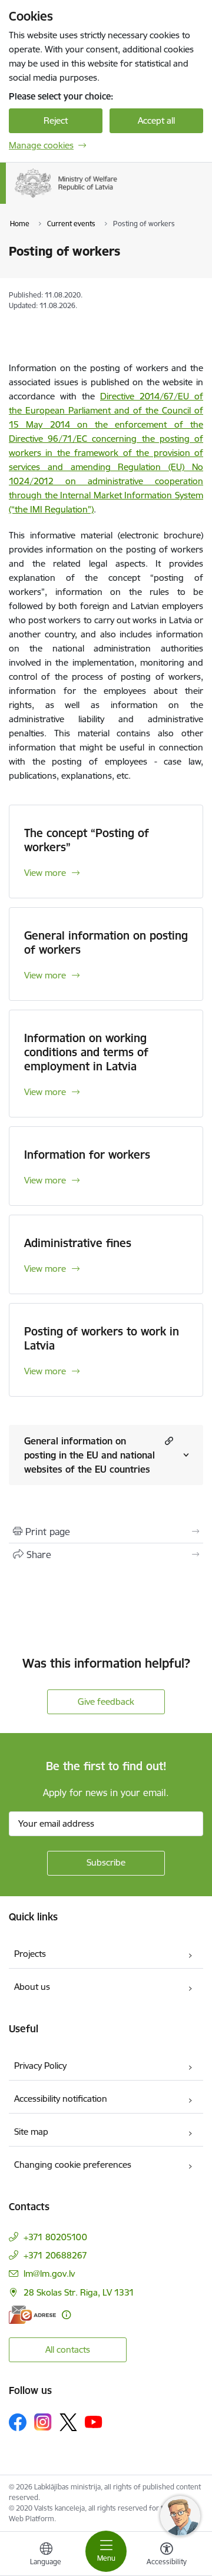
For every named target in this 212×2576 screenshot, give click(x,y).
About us (32, 1987)
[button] (168, 1441)
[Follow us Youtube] (94, 2422)
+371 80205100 (55, 2237)
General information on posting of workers (106, 943)
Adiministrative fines (78, 1243)
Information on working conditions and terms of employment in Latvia (86, 1052)
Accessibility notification (61, 2099)
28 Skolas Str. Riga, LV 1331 (79, 2292)
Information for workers (87, 1155)
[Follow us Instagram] (43, 2422)
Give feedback (106, 1702)
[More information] (66, 2315)
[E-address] (32, 2315)
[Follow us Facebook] (18, 2422)
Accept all (156, 120)
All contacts (68, 2350)
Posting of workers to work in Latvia (102, 1338)
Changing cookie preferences (73, 2165)
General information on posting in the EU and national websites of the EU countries (90, 1455)
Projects (30, 1954)
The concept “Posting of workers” (87, 840)
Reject (56, 120)
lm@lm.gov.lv (49, 2274)
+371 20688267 (55, 2255)
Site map (31, 2132)
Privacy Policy (40, 2066)
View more (45, 873)
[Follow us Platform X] (68, 2422)
